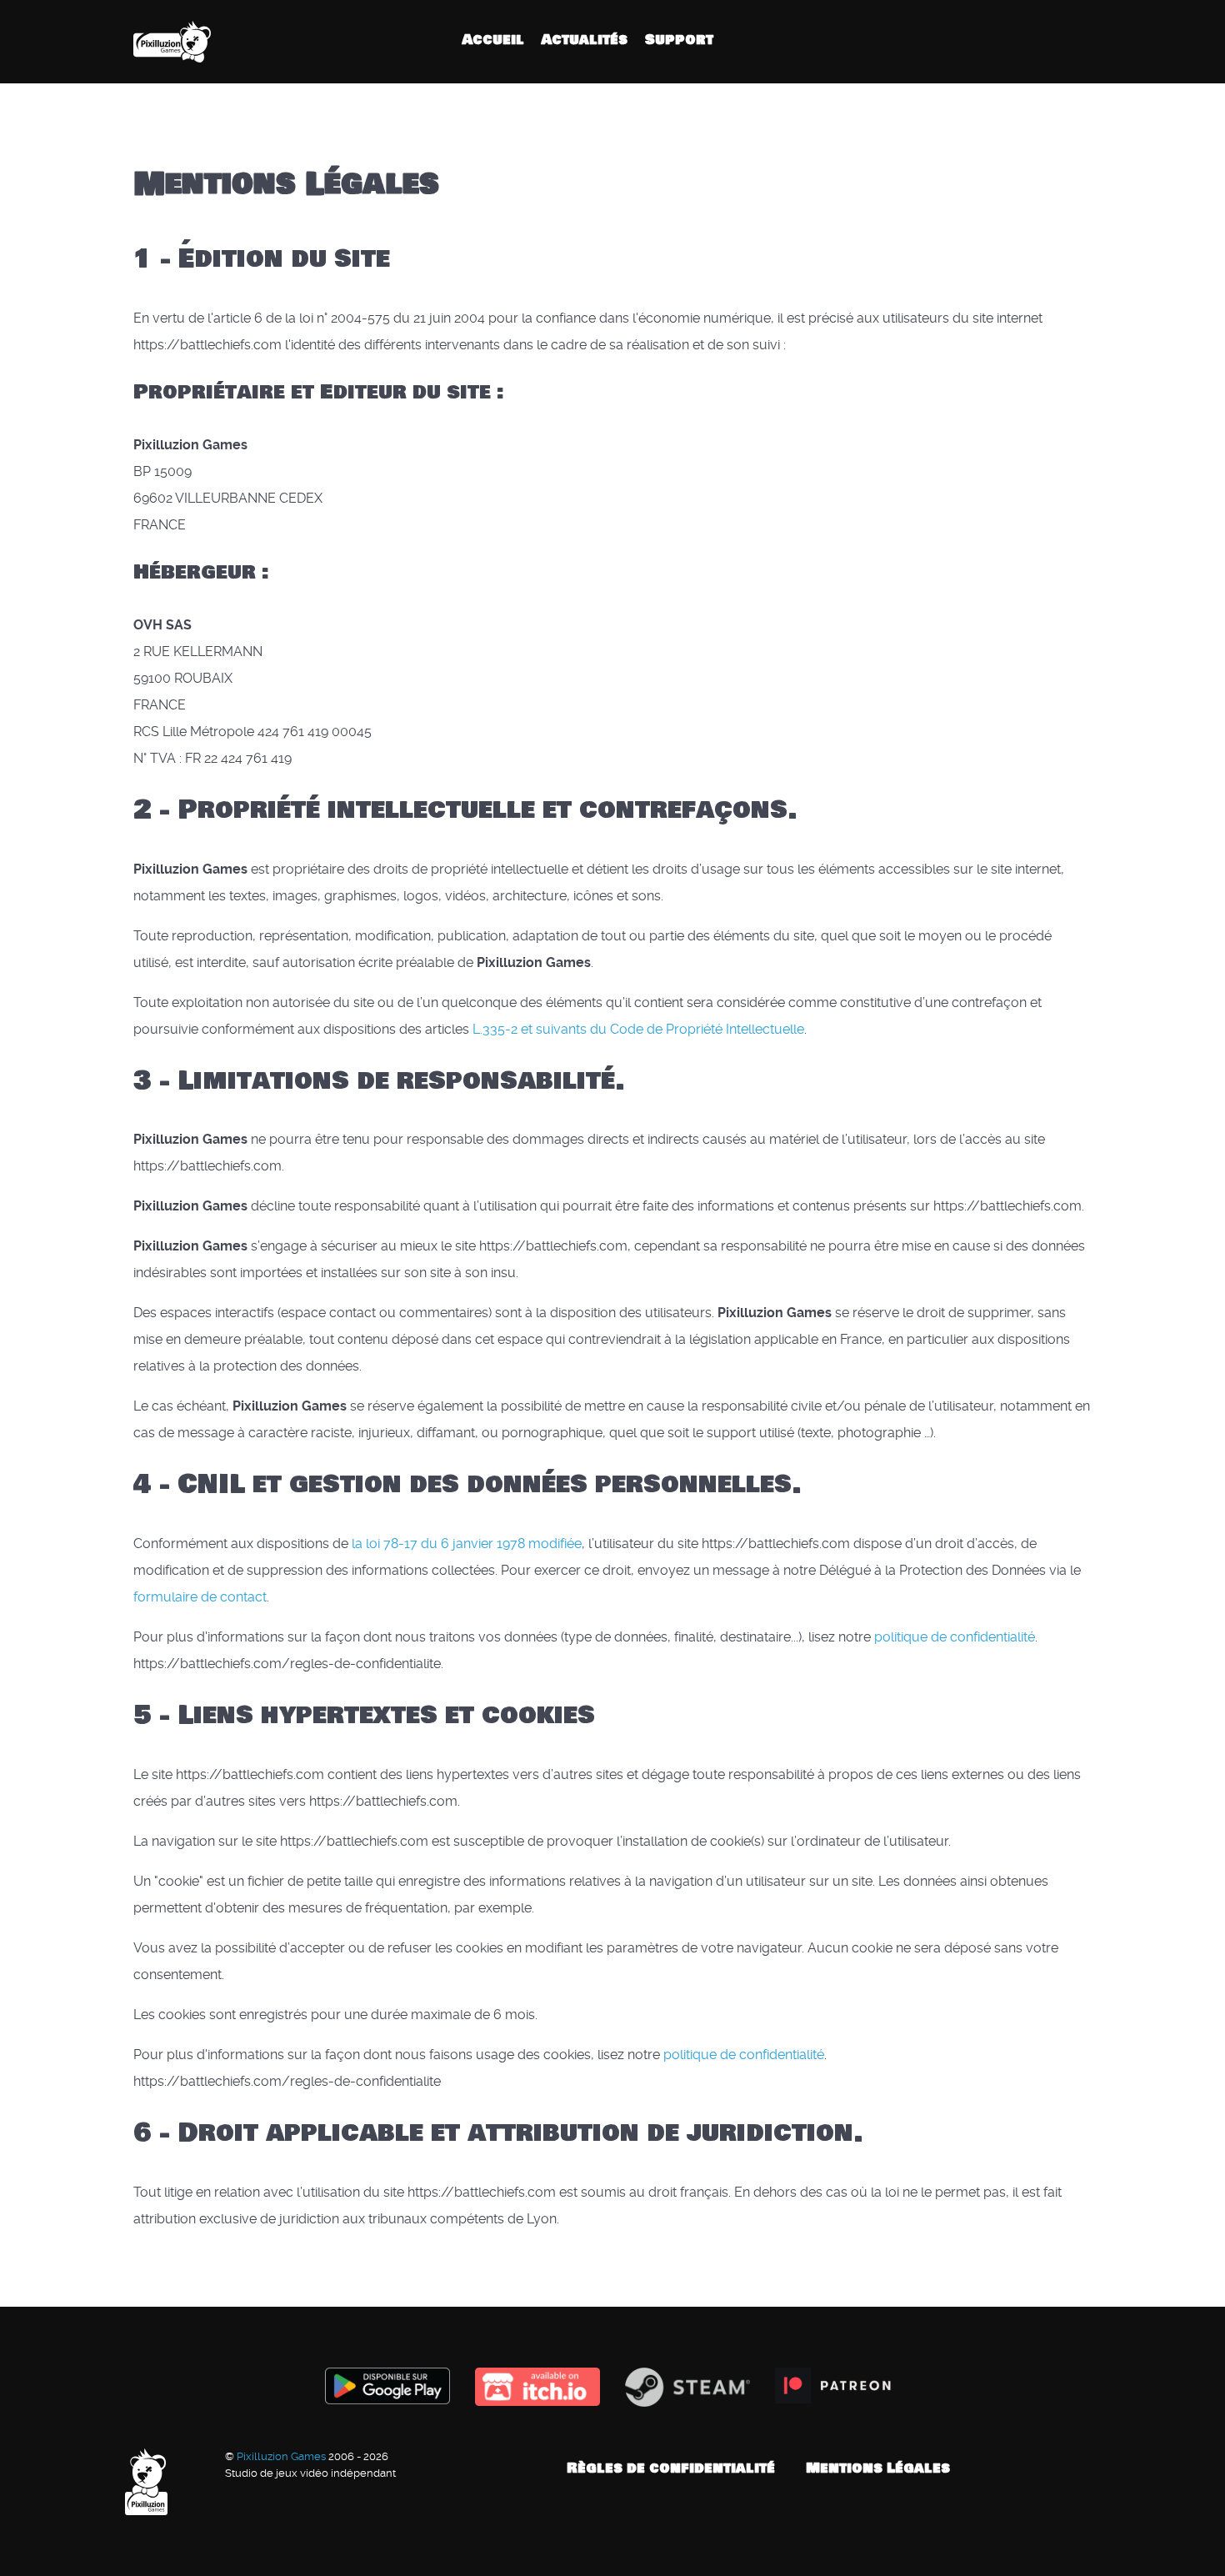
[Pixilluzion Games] (187, 42)
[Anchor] (455, 184)
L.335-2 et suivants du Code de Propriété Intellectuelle (638, 1029)
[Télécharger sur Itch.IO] (537, 2387)
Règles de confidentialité (671, 2468)
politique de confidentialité (955, 1637)
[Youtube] (1055, 41)
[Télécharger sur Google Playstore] (387, 2386)
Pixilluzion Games (282, 2456)
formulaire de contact (200, 1597)
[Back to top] (1092, 2468)
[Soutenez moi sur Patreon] (837, 2386)
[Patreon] (1081, 41)
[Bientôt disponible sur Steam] (687, 2387)
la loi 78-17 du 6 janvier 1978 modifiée (467, 1544)
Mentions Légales (878, 2468)
